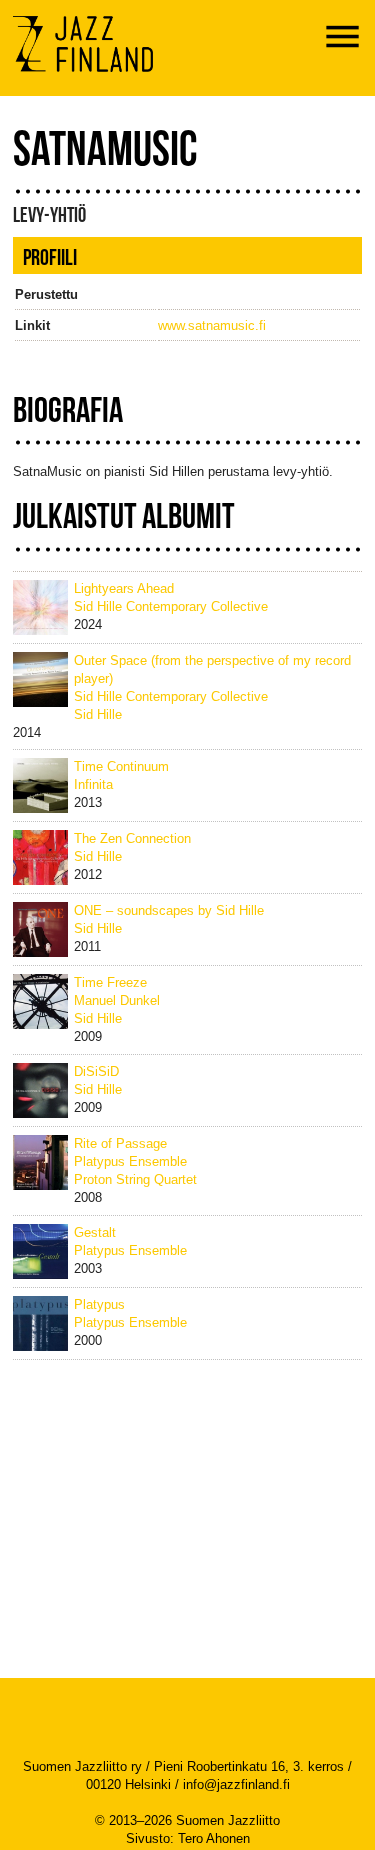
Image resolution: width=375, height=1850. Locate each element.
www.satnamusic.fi (212, 325)
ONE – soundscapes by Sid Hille (169, 910)
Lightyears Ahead (124, 588)
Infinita (93, 784)
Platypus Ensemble (130, 1161)
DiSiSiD (96, 1071)
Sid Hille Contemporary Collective (171, 606)
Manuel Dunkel (117, 1000)
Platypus (99, 1304)
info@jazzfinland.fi (236, 1784)
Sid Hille (98, 714)
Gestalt (95, 1232)
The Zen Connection (132, 838)
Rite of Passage (120, 1143)
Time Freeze (110, 982)
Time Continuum (121, 766)
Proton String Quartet (135, 1179)
